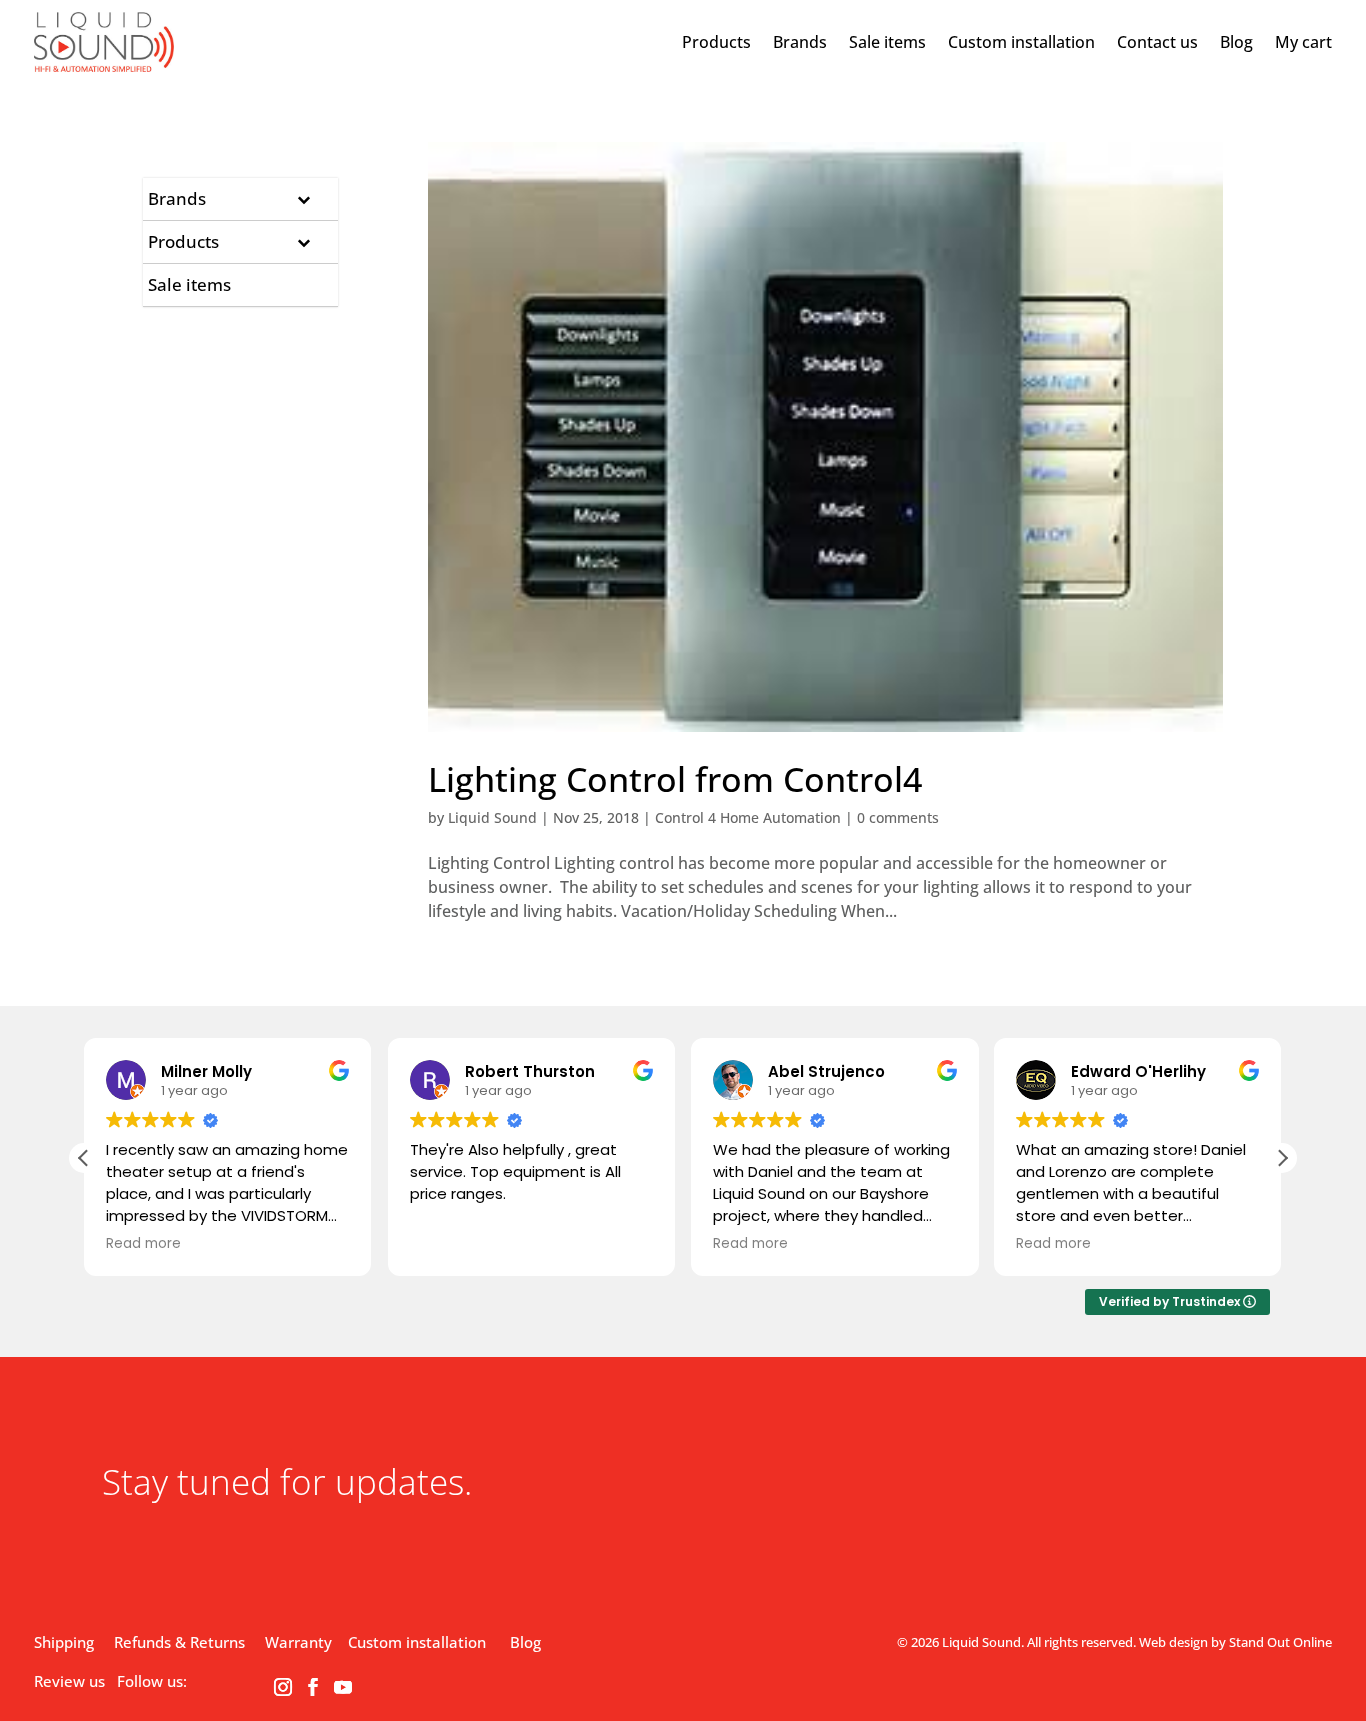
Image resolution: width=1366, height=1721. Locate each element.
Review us (69, 1681)
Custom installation (1021, 42)
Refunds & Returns (179, 1642)
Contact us (1157, 42)
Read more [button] (143, 1244)
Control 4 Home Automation (748, 817)
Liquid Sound (492, 817)
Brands (800, 42)
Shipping (64, 1642)
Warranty (298, 1642)
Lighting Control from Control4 (675, 779)
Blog (1236, 42)
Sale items (887, 42)
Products (716, 42)
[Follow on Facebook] (313, 1687)
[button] (1282, 1158)
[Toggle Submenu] (303, 199)
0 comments (898, 817)
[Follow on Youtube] (343, 1687)
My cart (1303, 42)
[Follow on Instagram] (283, 1687)
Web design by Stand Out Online (1235, 1642)
